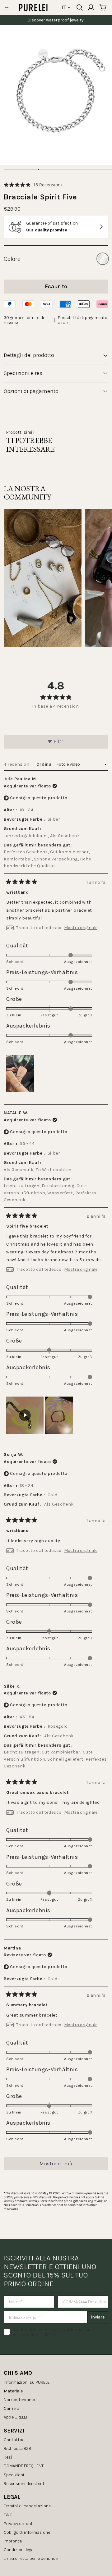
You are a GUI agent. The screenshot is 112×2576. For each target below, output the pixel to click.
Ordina (44, 764)
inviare (98, 2317)
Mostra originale (81, 928)
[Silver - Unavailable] (103, 259)
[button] (33, 185)
